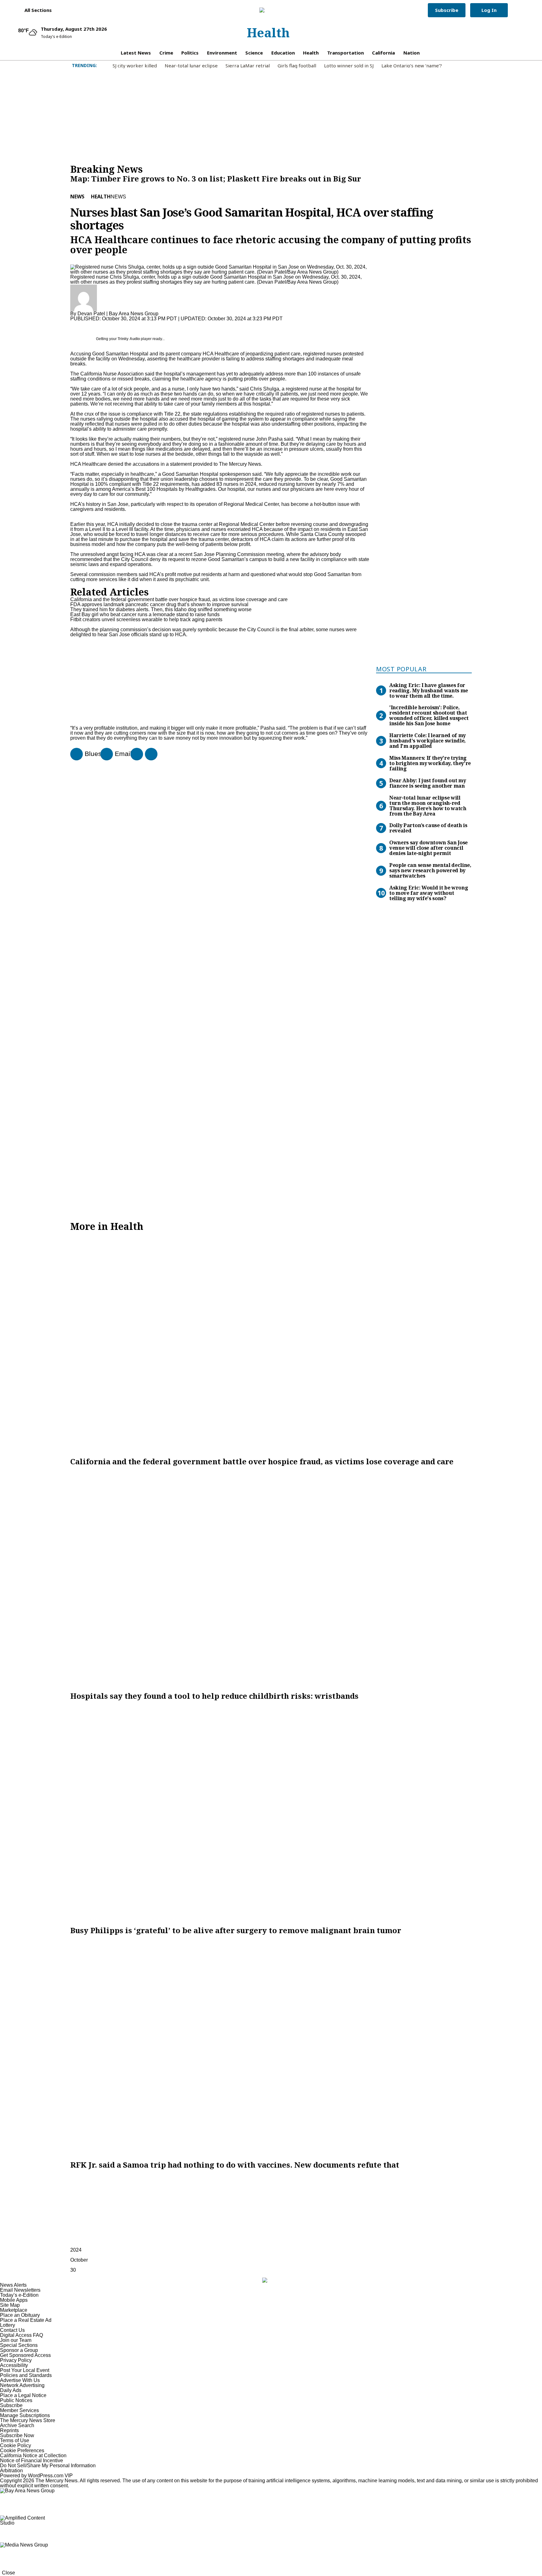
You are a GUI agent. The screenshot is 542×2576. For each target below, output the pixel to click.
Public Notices (16, 2400)
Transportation (345, 53)
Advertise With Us (20, 2380)
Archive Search (17, 2425)
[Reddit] (134, 754)
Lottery (8, 2325)
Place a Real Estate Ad (26, 2320)
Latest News (136, 53)
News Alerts (13, 2285)
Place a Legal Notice (23, 2395)
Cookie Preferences (22, 2450)
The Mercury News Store (28, 2420)
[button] (35, 10)
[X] (149, 754)
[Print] (104, 754)
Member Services (19, 2410)
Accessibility (14, 2365)
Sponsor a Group (19, 2350)
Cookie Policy (16, 2445)
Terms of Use (15, 2440)
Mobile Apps (14, 2300)
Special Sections (19, 2345)
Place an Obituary (20, 2315)
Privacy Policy (16, 2360)
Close (8, 2573)
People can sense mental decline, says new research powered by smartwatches (430, 870)
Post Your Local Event (25, 2370)
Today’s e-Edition (19, 2295)
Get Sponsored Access (25, 2355)
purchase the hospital (144, 539)
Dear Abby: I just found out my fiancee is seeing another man (428, 783)
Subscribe (447, 10)
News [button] (118, 197)
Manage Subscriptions (25, 2415)
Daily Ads (11, 2390)
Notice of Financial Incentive (32, 2461)
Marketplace (14, 2310)
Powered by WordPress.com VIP (36, 2476)
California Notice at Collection (33, 2455)
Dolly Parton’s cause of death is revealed (428, 828)
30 (73, 2270)
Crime (166, 53)
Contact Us (12, 2330)
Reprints (9, 2430)
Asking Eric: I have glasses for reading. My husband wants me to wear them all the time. (429, 690)
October (79, 2260)
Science (254, 53)
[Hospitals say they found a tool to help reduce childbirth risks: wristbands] (271, 1579)
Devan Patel (91, 314)
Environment (222, 53)
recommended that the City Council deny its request (128, 559)
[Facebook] (74, 754)
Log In (489, 10)
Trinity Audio (129, 339)
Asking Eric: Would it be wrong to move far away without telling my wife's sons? (429, 893)
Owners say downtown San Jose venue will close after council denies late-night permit (428, 848)
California (383, 53)
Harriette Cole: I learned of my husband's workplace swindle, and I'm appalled (428, 741)
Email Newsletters (20, 2290)
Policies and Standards (26, 2375)
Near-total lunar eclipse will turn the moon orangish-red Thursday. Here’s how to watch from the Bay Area (428, 806)
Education (283, 53)
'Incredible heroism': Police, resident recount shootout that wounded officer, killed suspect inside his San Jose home (429, 715)
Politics (190, 53)
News (77, 197)
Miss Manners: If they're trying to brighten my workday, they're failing (430, 763)
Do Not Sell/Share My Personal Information (48, 2466)
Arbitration (11, 2471)
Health (268, 32)
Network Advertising (22, 2385)
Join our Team (16, 2340)
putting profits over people (256, 379)
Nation (412, 53)
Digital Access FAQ (21, 2335)
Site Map (10, 2305)
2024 (76, 2250)
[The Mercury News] (268, 10)
